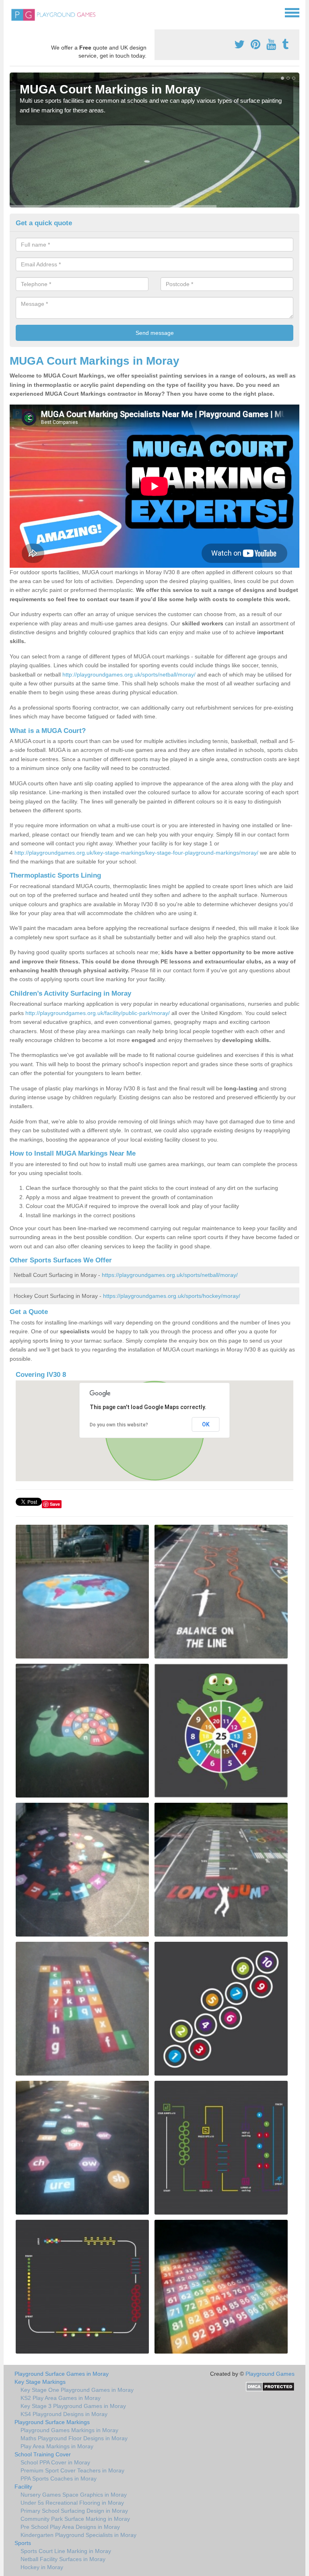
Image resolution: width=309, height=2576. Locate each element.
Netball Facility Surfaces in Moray (63, 2559)
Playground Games (270, 2374)
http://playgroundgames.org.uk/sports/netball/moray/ (129, 675)
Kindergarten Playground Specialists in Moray (78, 2535)
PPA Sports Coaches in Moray (59, 2478)
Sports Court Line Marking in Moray (66, 2551)
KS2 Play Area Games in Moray (61, 2398)
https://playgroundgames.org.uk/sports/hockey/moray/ (172, 1296)
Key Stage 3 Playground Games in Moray (73, 2406)
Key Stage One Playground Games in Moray (77, 2390)
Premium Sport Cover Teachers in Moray (72, 2470)
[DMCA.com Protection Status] (270, 2386)
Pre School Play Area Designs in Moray (70, 2527)
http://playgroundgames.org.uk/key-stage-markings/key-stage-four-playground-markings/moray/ (136, 853)
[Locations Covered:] (13, 12)
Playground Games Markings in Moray (69, 2430)
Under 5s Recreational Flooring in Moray (72, 2503)
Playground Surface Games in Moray (62, 2374)
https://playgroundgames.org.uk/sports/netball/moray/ (170, 1275)
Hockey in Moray (42, 2567)
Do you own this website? (119, 1425)
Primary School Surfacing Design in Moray (74, 2511)
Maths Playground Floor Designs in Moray (74, 2438)
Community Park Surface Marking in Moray (75, 2519)
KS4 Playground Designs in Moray (64, 2414)
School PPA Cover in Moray (55, 2462)
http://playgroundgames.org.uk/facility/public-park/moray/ (98, 1013)
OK (206, 1424)
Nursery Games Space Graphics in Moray (74, 2495)
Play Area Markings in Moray (57, 2446)
